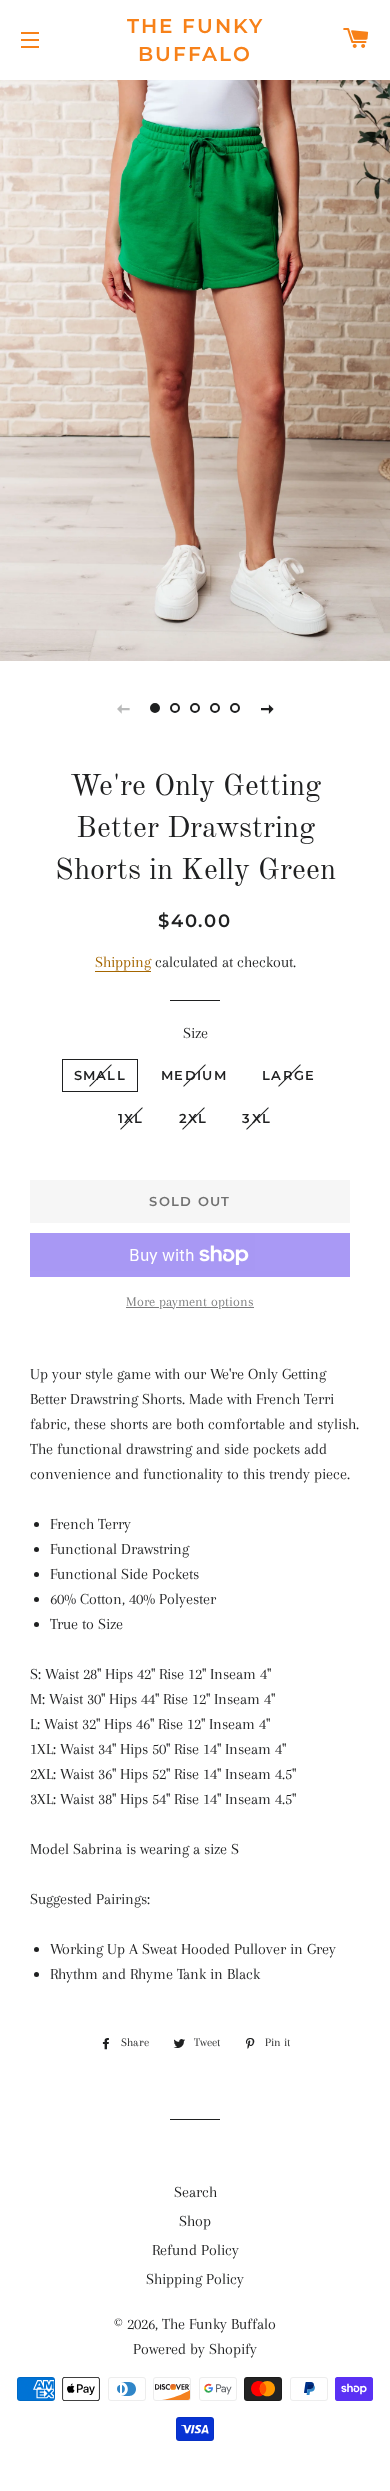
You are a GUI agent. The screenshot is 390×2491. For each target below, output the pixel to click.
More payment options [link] (190, 1301)
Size (195, 1033)
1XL (131, 1118)
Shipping (123, 962)
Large (289, 1075)
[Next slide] (267, 708)
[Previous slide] (123, 708)
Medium (194, 1075)
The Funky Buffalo (195, 40)
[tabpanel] (195, 368)
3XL (256, 1118)
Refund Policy (195, 2250)
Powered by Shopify (195, 2349)
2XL (193, 1118)
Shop (195, 2221)
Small (100, 1075)
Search (195, 2192)
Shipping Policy (195, 2279)
